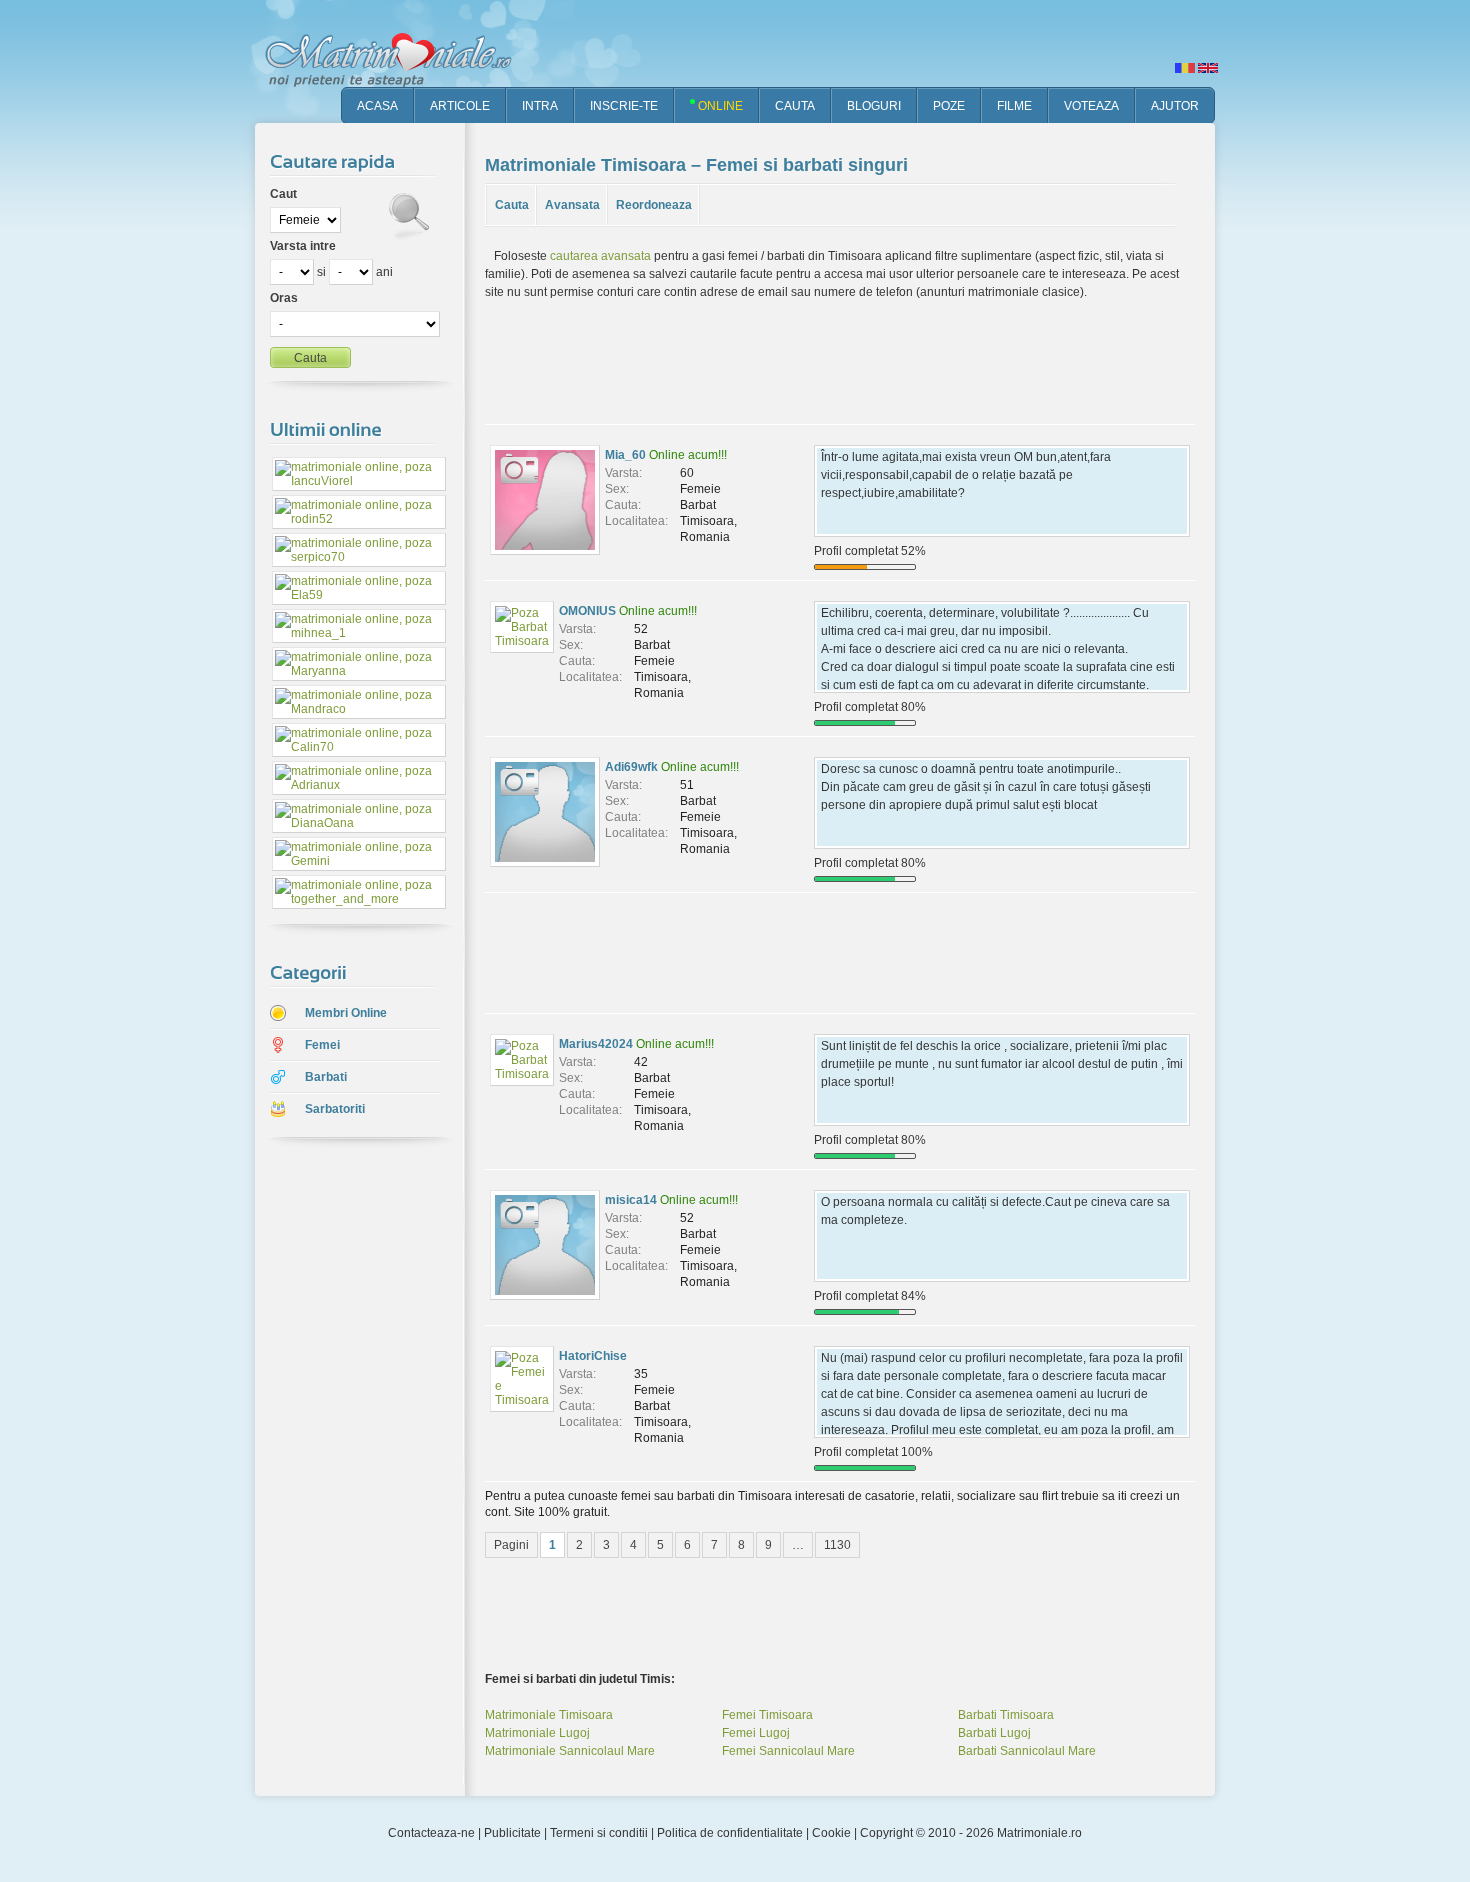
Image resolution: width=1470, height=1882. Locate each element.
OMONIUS (587, 611)
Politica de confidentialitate (730, 1833)
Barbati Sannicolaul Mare (1027, 1751)
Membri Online (346, 1013)
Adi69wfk (631, 767)
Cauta (512, 205)
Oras (284, 298)
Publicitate (512, 1833)
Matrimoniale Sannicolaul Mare (570, 1751)
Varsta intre (303, 246)
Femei (322, 1045)
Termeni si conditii (599, 1833)
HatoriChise (593, 1356)
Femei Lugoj (756, 1733)
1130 (837, 1545)
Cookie (831, 1833)
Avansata (572, 205)
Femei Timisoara (767, 1715)
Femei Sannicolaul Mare (788, 1751)
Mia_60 (625, 455)
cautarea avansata (600, 256)
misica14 (631, 1200)
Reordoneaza (654, 205)
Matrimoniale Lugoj (537, 1733)
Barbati (326, 1077)
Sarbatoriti (335, 1109)
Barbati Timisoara (1006, 1715)
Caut (283, 194)
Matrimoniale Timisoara (549, 1715)
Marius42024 (596, 1044)
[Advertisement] (345, 1469)
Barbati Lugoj (994, 1733)
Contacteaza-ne (431, 1833)
